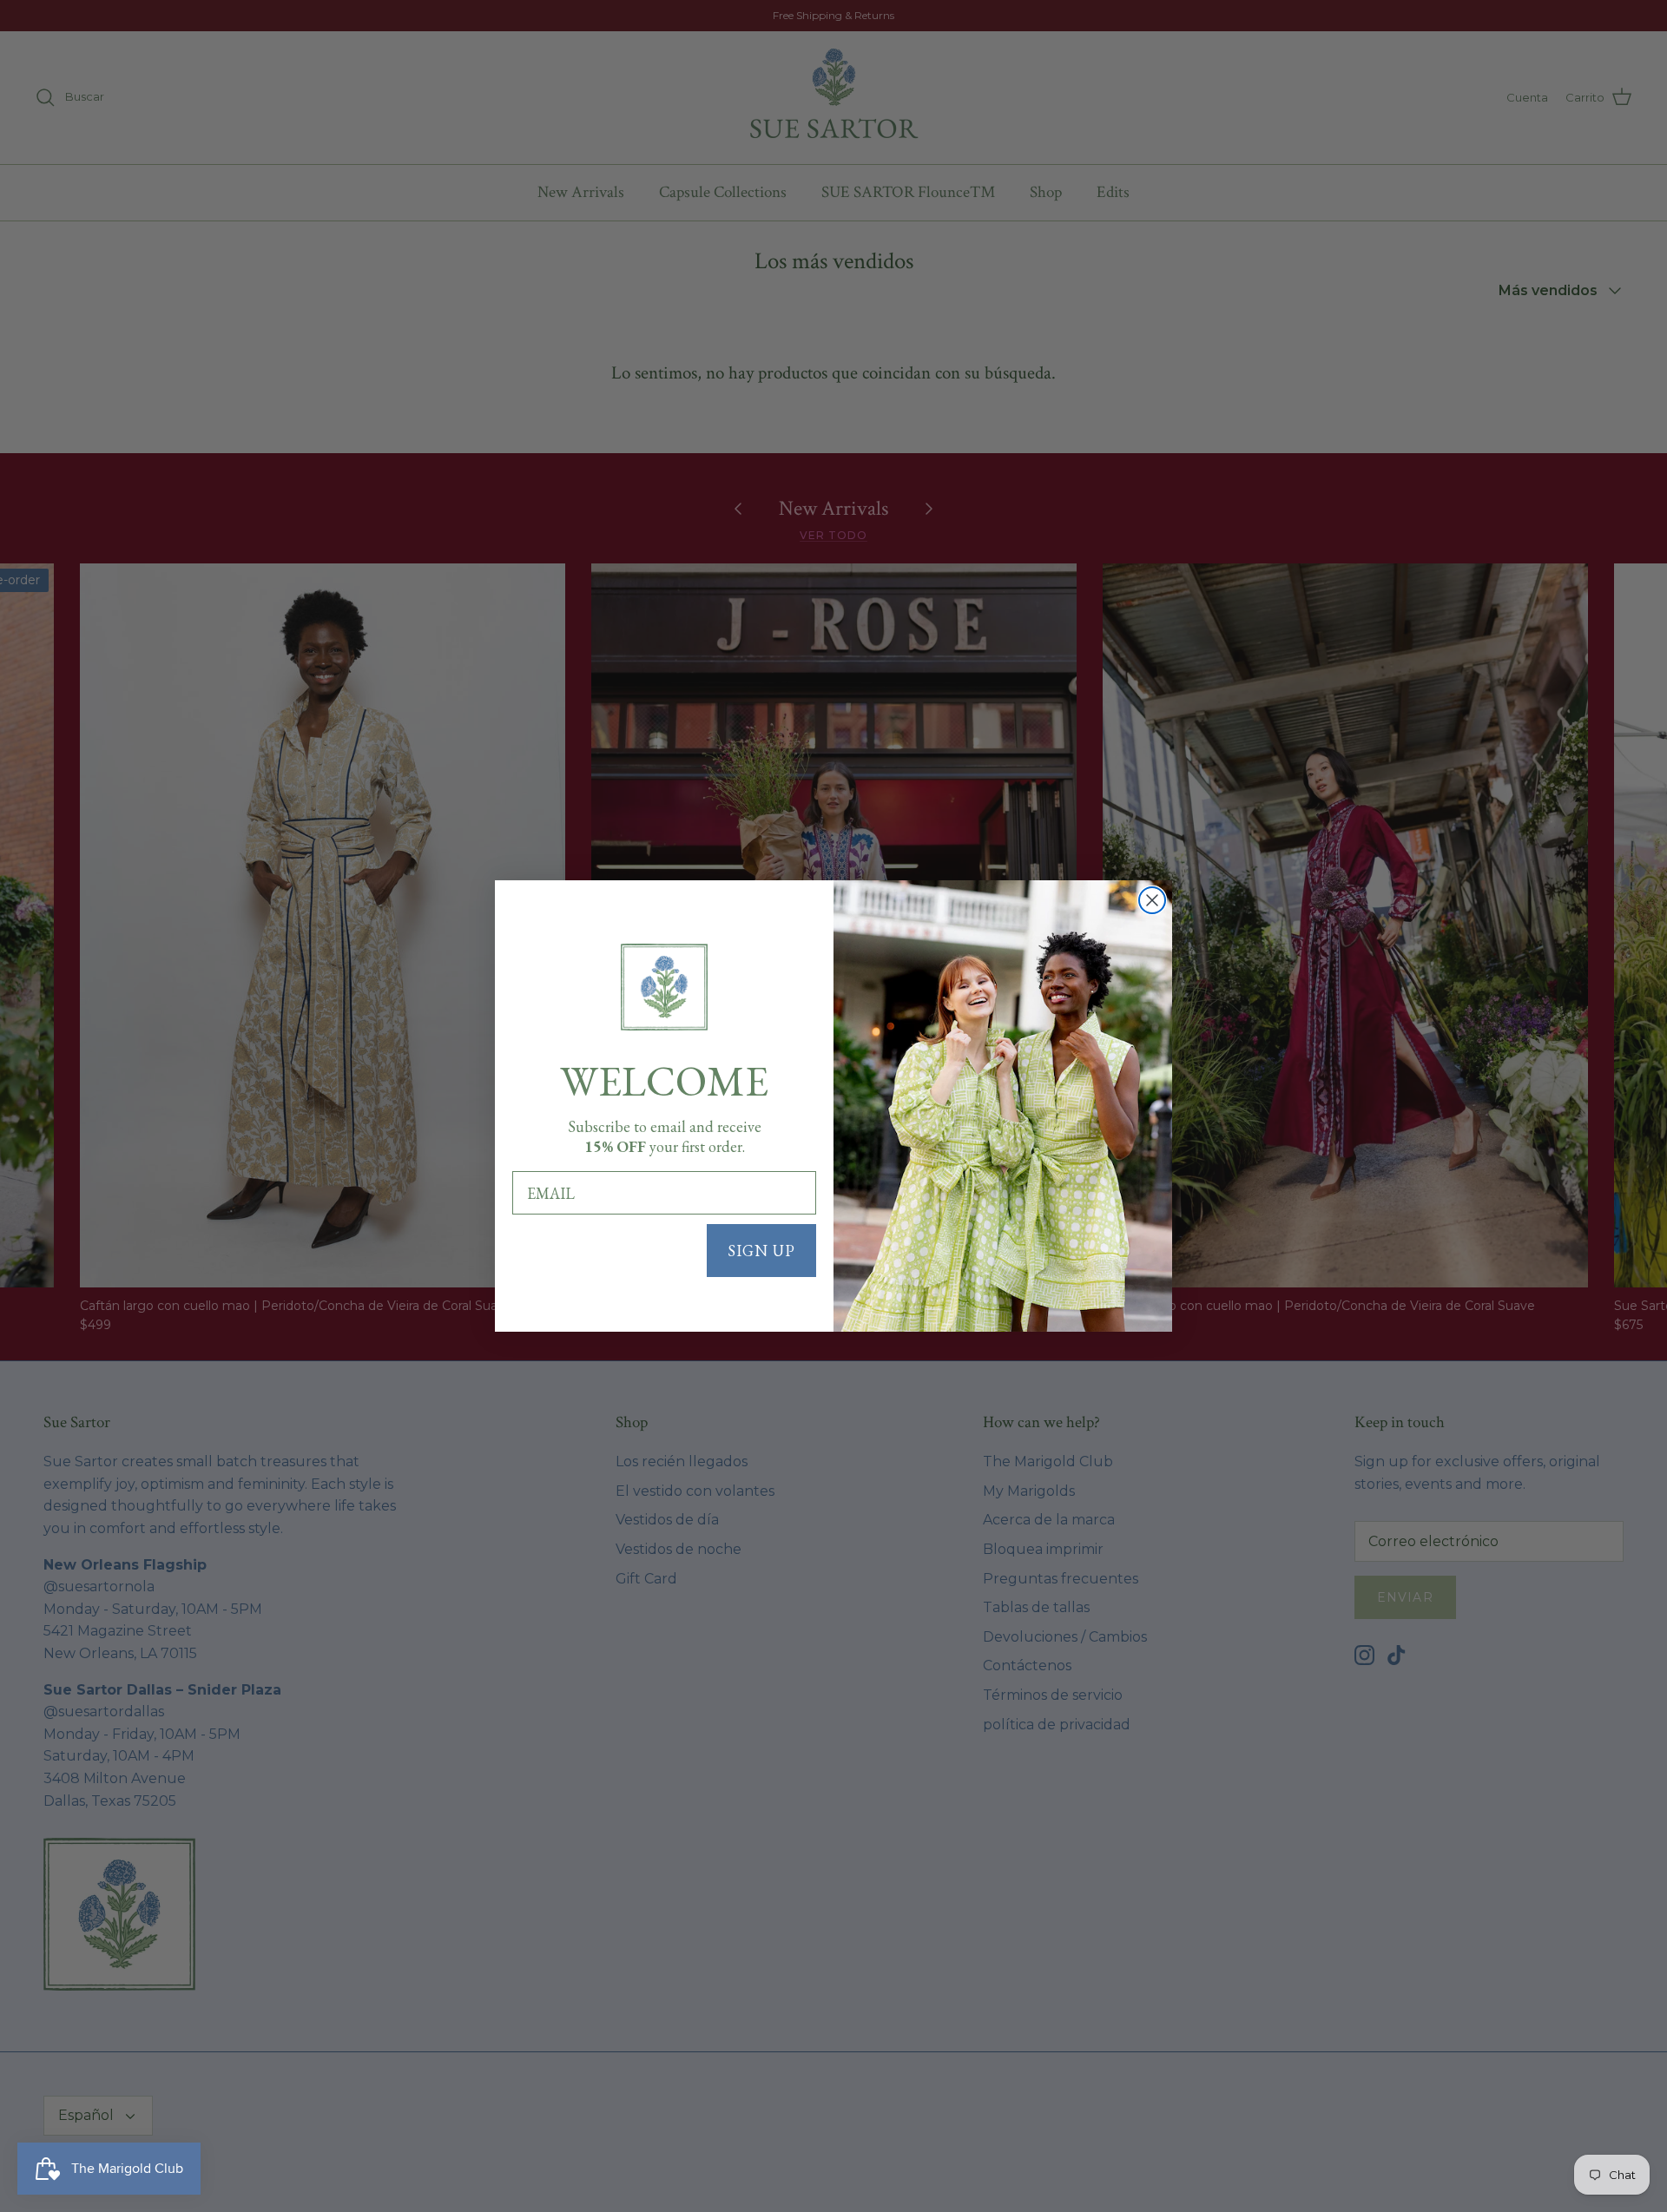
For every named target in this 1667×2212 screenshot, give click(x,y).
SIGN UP (761, 1251)
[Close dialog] (1152, 900)
